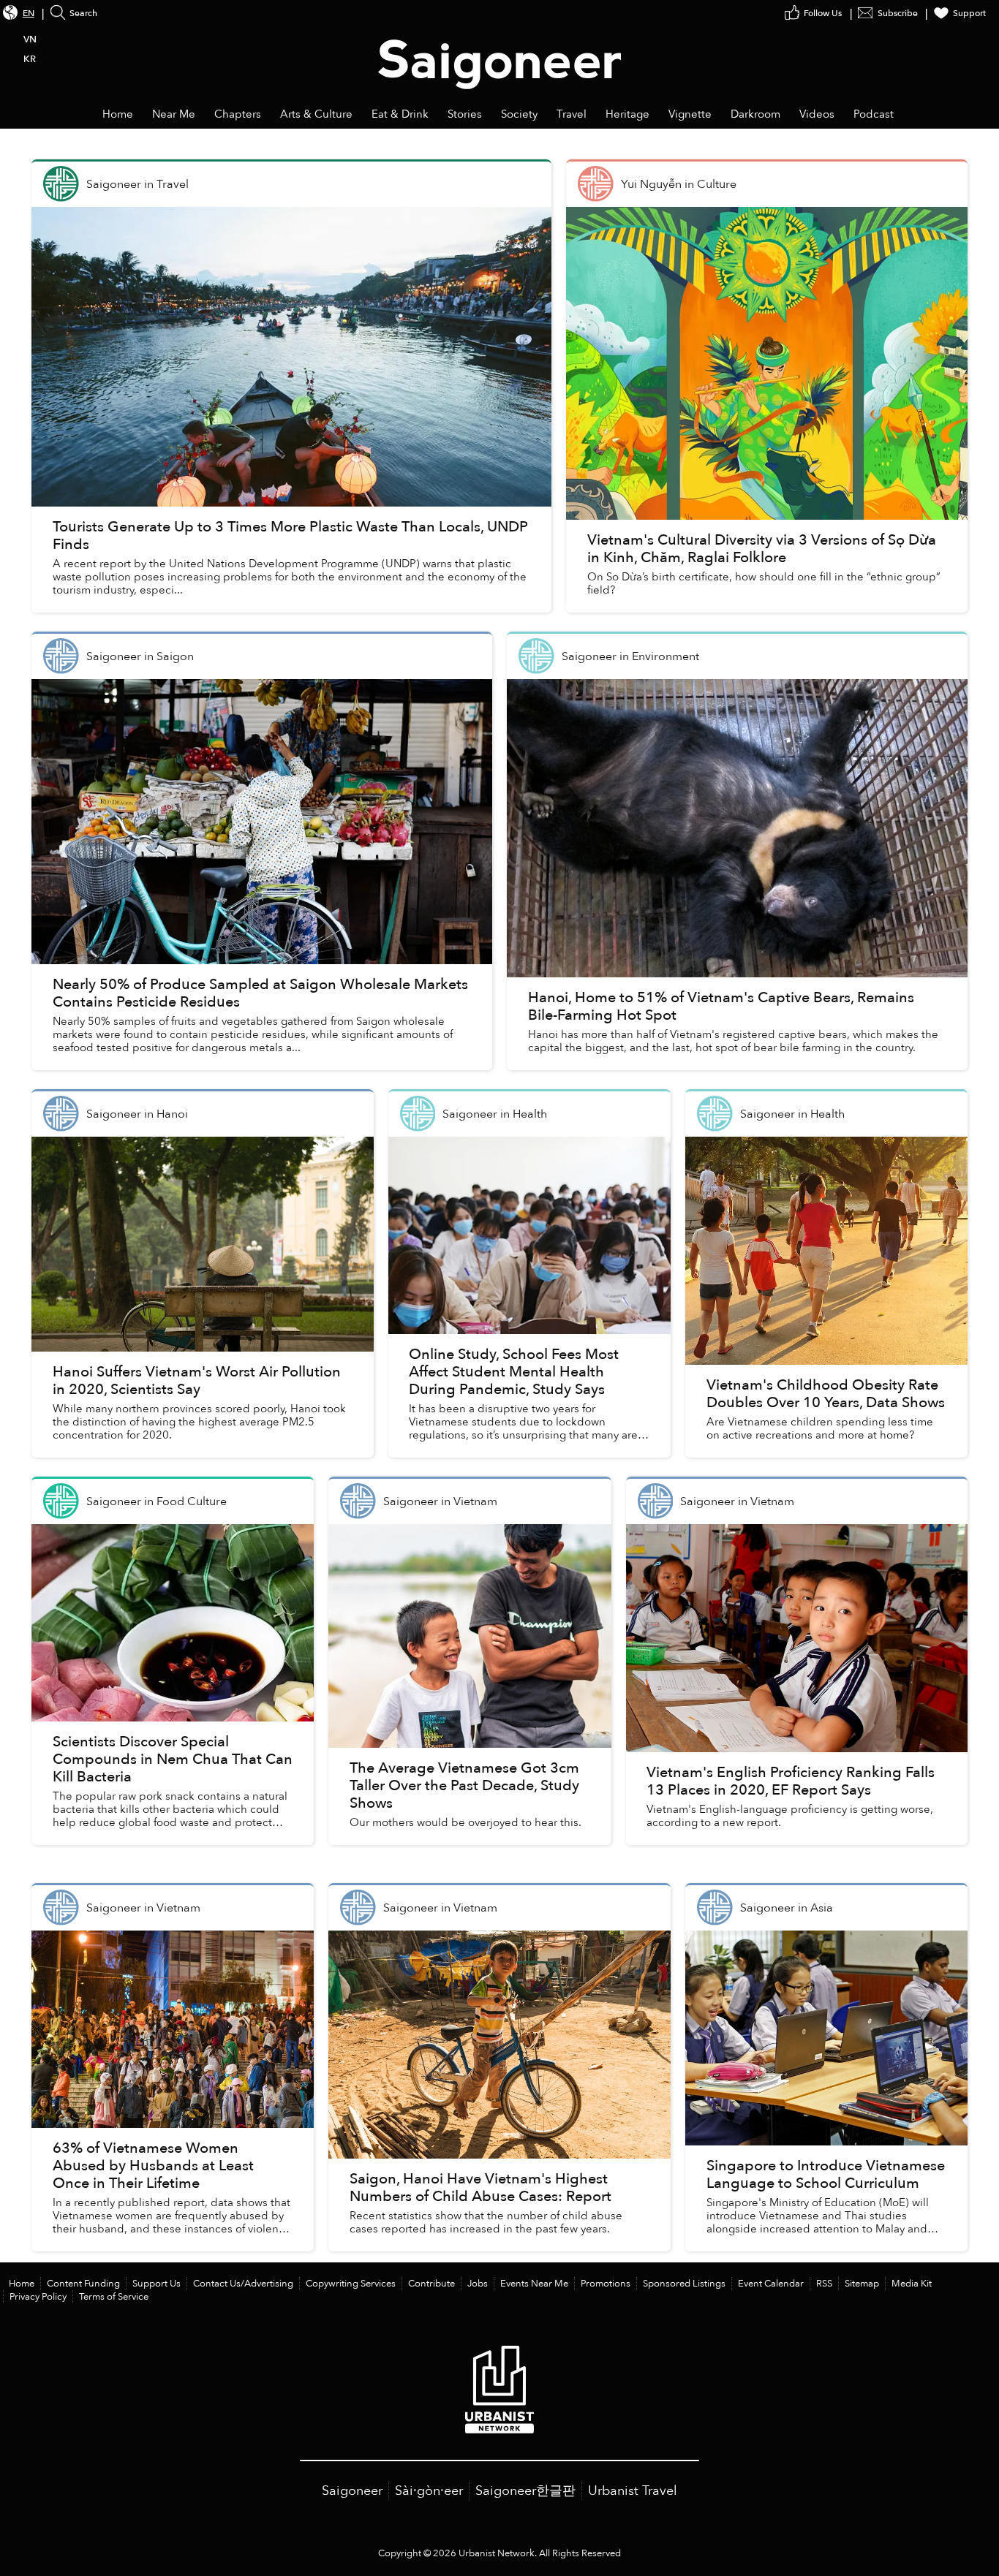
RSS (824, 2284)
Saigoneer (352, 2491)
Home (22, 2284)
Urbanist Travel (633, 2491)
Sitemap (862, 2284)
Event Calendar (771, 2284)
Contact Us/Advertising (243, 2284)
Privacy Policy (38, 2297)
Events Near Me (534, 2284)
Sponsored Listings (684, 2284)
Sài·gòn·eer (429, 2491)
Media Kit (912, 2284)
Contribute (431, 2284)
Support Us (157, 2284)
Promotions (606, 2284)
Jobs (478, 2284)
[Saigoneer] (500, 50)
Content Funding (83, 2284)
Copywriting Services (351, 2284)
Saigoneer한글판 (525, 2491)
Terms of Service (114, 2297)
